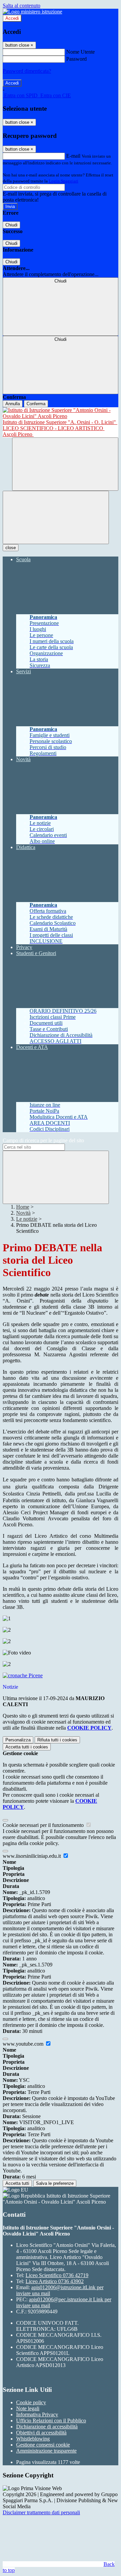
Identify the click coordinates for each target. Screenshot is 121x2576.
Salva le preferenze (55, 2183)
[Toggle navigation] (56, 517)
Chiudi (11, 225)
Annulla (13, 404)
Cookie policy (31, 2402)
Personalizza (18, 1740)
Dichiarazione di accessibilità (47, 2427)
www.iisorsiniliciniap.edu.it (32, 1856)
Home (23, 1207)
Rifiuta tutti (57, 1740)
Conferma (36, 404)
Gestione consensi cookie (43, 2445)
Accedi (12, 18)
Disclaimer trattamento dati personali (41, 2512)
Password (76, 59)
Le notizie (27, 1219)
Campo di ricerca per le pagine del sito (43, 1140)
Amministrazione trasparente (46, 2451)
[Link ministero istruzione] (32, 12)
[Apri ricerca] (65, 464)
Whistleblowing (33, 2439)
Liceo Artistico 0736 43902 (55, 2281)
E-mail (73, 156)
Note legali (28, 2408)
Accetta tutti (27, 1747)
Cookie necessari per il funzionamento (44, 1825)
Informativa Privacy (37, 2414)
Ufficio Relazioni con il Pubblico (51, 2421)
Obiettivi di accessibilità (41, 2433)
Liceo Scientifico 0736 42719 (57, 2275)
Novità (23, 1213)
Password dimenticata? (27, 71)
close (11, 548)
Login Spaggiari (64, 181)
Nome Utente (80, 52)
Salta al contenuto (22, 6)
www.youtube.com (24, 2044)
